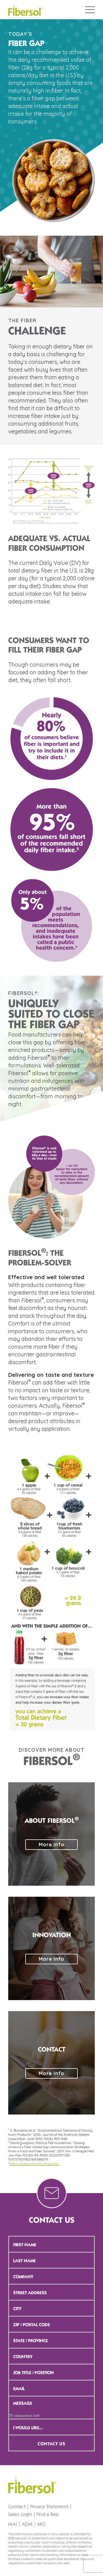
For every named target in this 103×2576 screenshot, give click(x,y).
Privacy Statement (49, 2507)
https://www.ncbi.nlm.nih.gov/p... (34, 2164)
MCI (41, 2524)
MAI (13, 2524)
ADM (27, 2524)
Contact (17, 2507)
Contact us (51, 2444)
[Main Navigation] (90, 10)
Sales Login (20, 2515)
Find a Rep (48, 2515)
